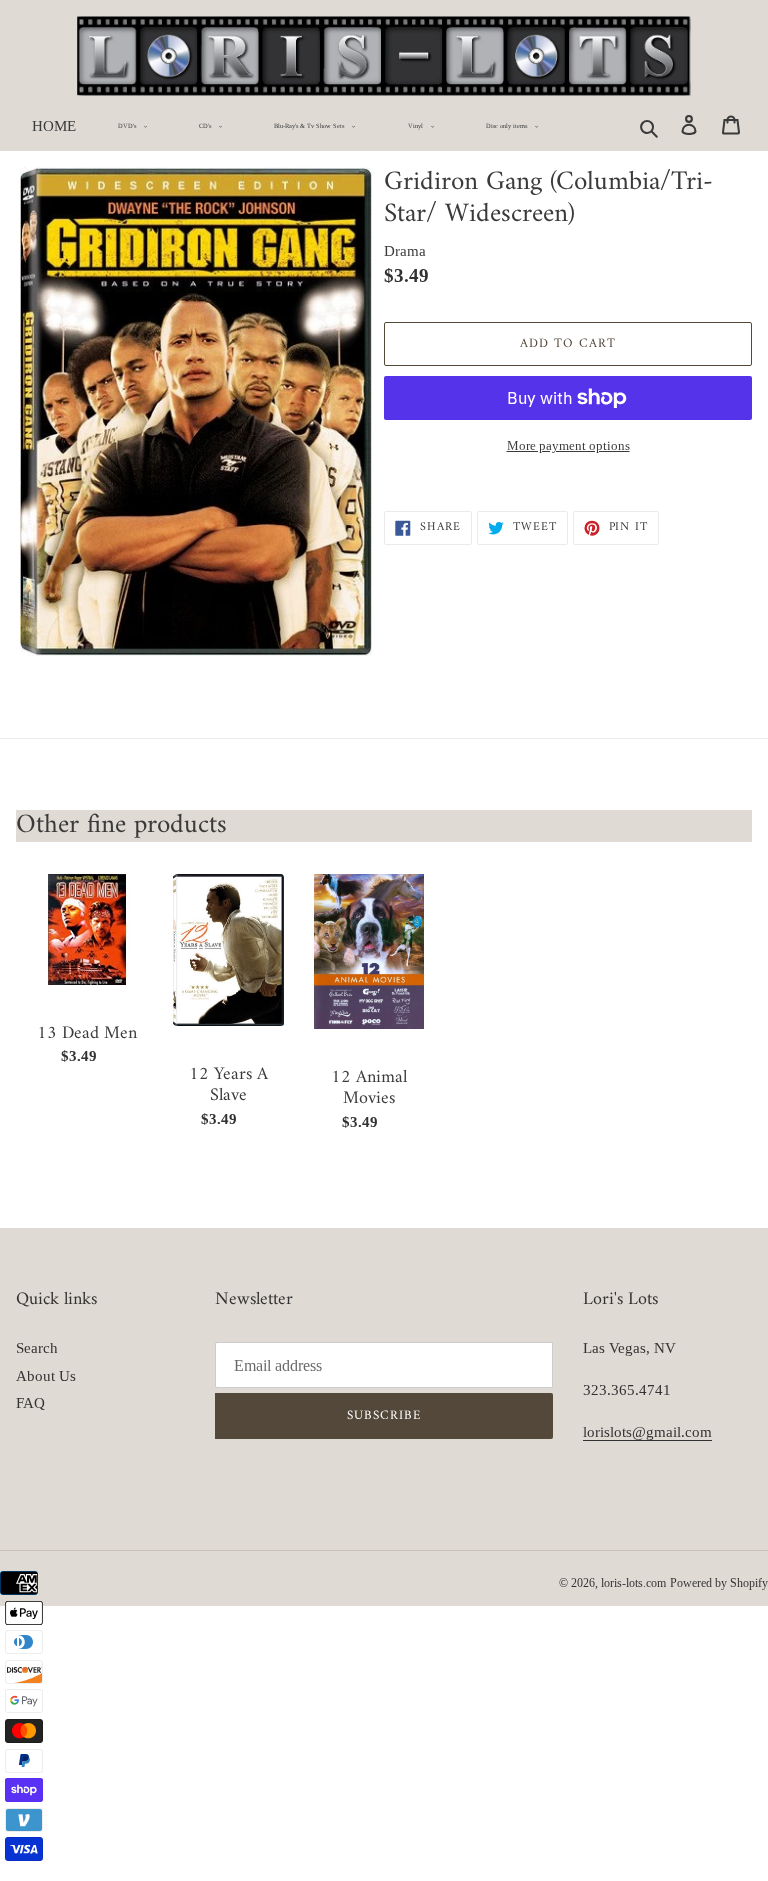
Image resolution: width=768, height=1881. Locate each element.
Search (37, 1348)
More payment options (568, 445)
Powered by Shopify (719, 1583)
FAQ (30, 1403)
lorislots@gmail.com (647, 1432)
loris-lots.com (633, 1583)
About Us (46, 1376)
